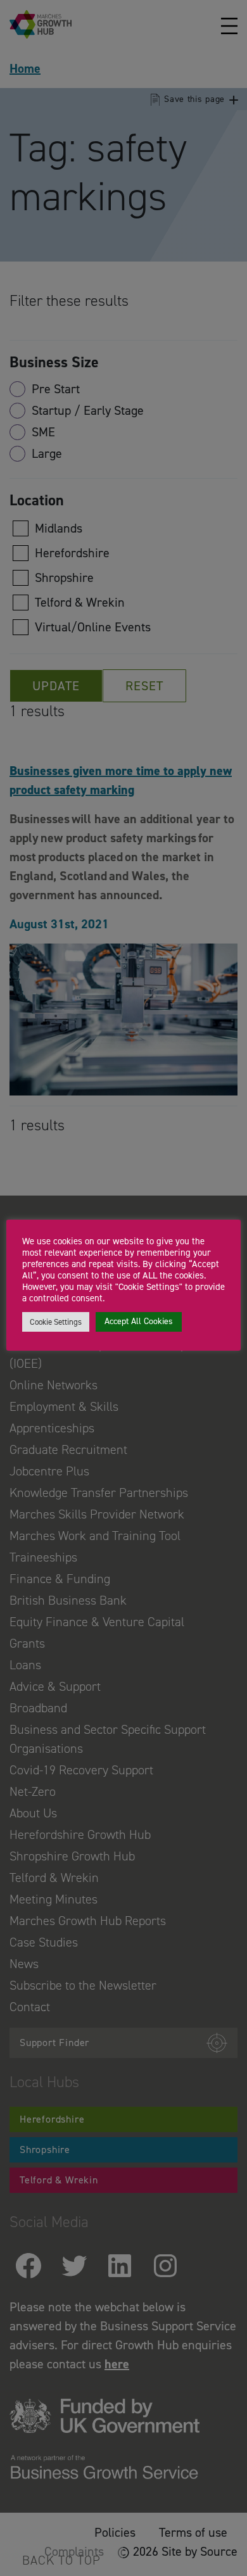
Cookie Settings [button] (56, 1322)
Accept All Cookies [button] (139, 1321)
